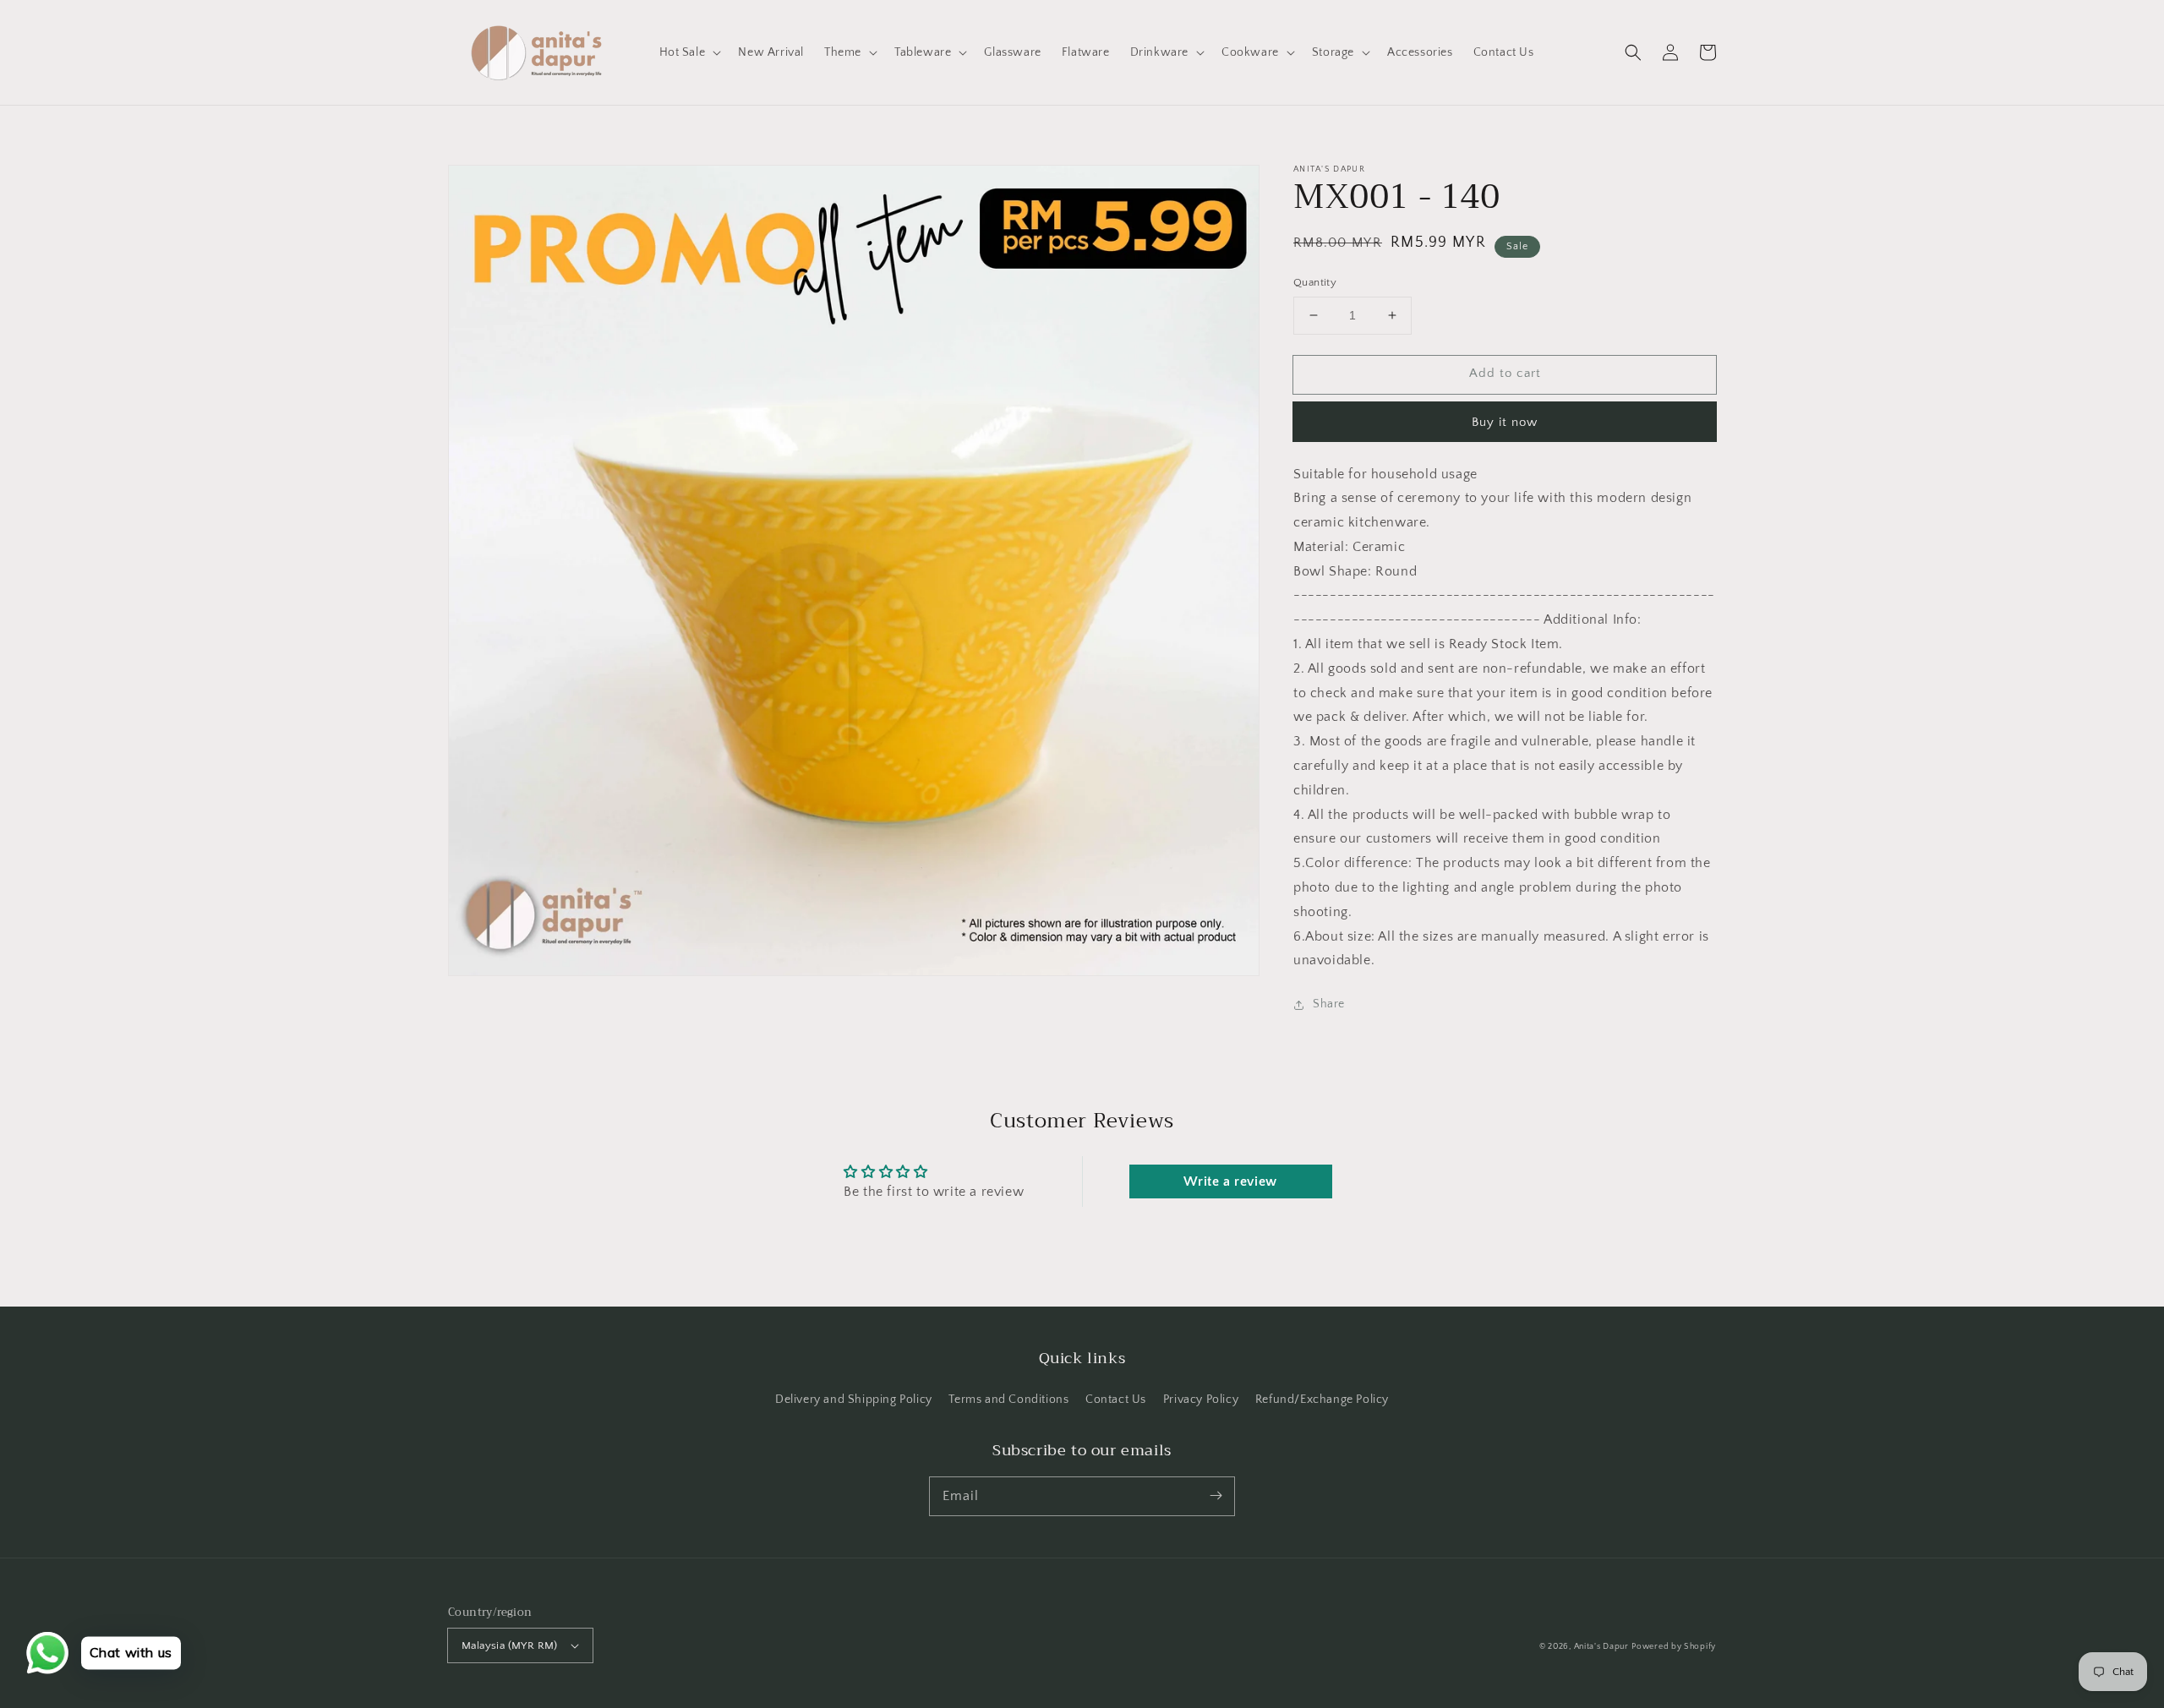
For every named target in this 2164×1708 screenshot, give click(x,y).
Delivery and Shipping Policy (854, 1400)
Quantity (1315, 282)
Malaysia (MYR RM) (510, 1645)
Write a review (1230, 1181)
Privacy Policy (1201, 1400)
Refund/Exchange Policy (1322, 1400)
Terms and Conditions (1008, 1400)
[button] (1633, 52)
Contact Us (1116, 1400)
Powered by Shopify (1674, 1647)
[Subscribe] (1216, 1496)
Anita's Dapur (1601, 1647)
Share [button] (1329, 1004)
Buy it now (1505, 422)
